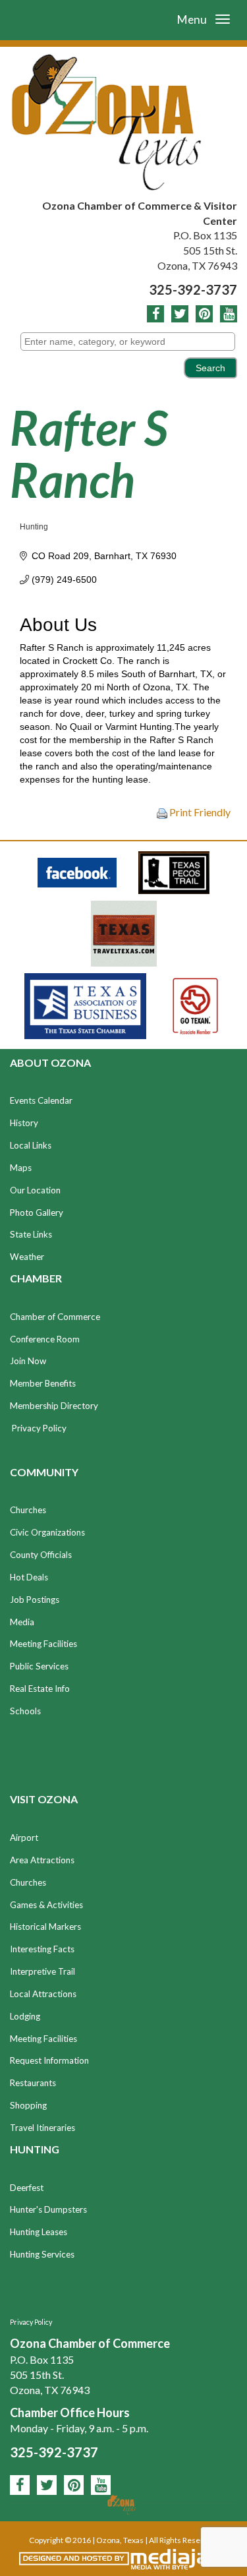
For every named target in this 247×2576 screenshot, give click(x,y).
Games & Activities (46, 1905)
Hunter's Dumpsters (48, 2209)
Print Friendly (199, 812)
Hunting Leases (39, 2232)
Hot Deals (29, 1577)
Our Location (35, 1190)
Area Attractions (42, 1860)
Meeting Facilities (43, 1644)
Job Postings (35, 1600)
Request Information (49, 2060)
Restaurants (33, 2083)
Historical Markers (45, 1927)
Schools (25, 1711)
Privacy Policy (39, 1428)
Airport (24, 1838)
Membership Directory (54, 1406)
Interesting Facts (42, 1949)
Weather (27, 1257)
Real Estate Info (40, 1689)
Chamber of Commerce (55, 1317)
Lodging (25, 2016)
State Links (31, 1234)
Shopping (28, 2105)
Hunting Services (42, 2254)
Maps (21, 1168)
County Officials (41, 1555)
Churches (28, 1510)
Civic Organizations (47, 1532)
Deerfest (27, 2188)
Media (22, 1622)
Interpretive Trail (42, 1971)
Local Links (31, 1145)
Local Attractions (43, 1994)
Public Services (39, 1666)
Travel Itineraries (42, 2128)
